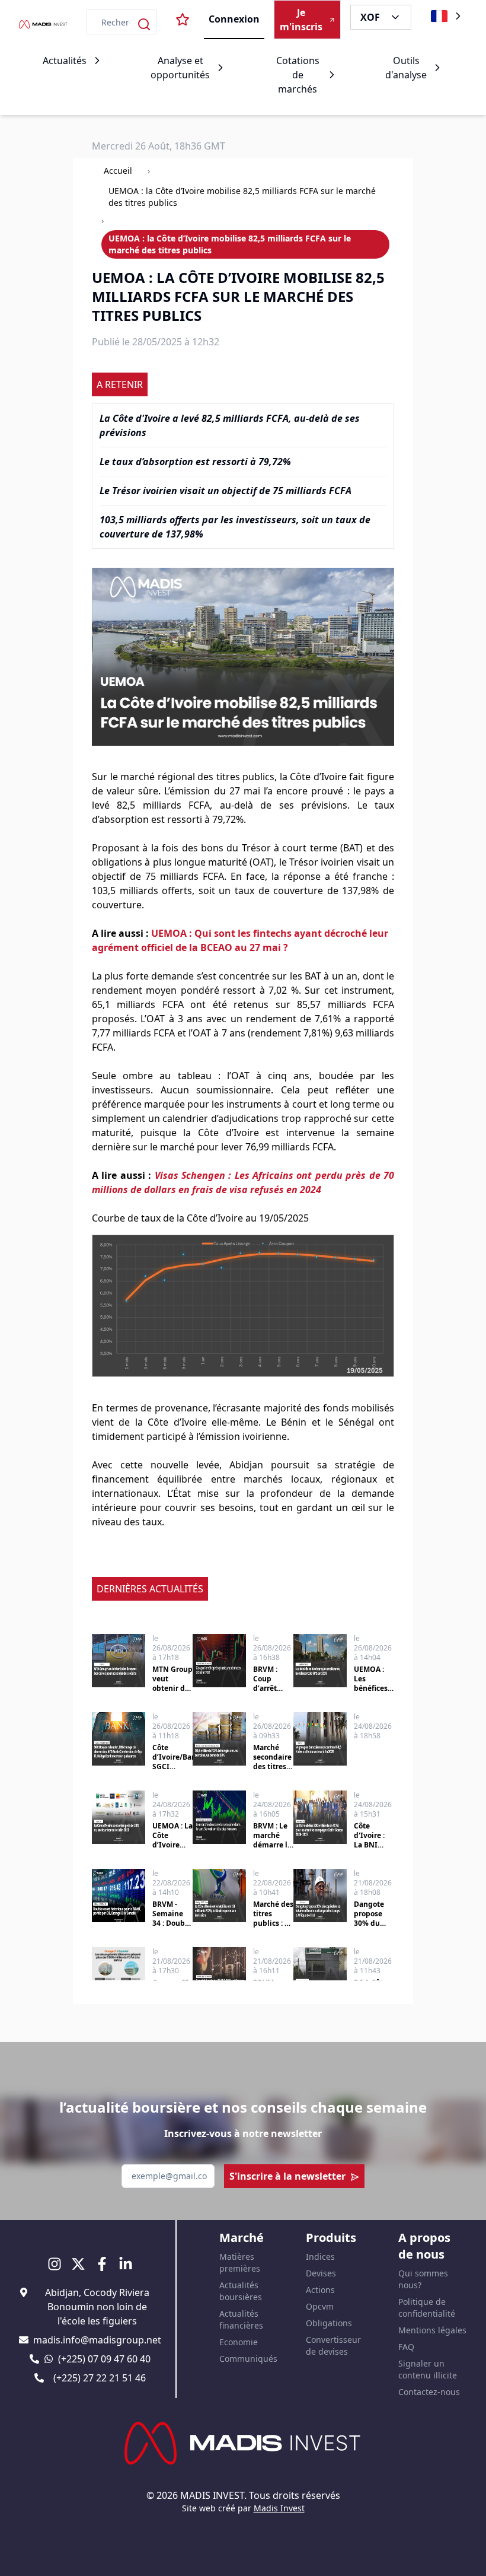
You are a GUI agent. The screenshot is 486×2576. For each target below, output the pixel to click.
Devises (321, 2273)
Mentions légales (432, 2330)
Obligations (329, 2323)
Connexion (234, 19)
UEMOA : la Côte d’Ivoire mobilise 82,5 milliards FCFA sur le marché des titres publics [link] (230, 244)
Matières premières (240, 2262)
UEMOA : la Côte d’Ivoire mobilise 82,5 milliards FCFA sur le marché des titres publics (242, 197)
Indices (320, 2257)
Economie (239, 2342)
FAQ (406, 2347)
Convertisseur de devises (333, 2346)
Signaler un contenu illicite (428, 2369)
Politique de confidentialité (427, 2308)
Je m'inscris (301, 20)
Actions (320, 2290)
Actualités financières (241, 2319)
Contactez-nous (429, 2392)
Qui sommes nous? (423, 2279)
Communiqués (248, 2359)
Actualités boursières (241, 2291)
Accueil (118, 171)
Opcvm (320, 2306)
